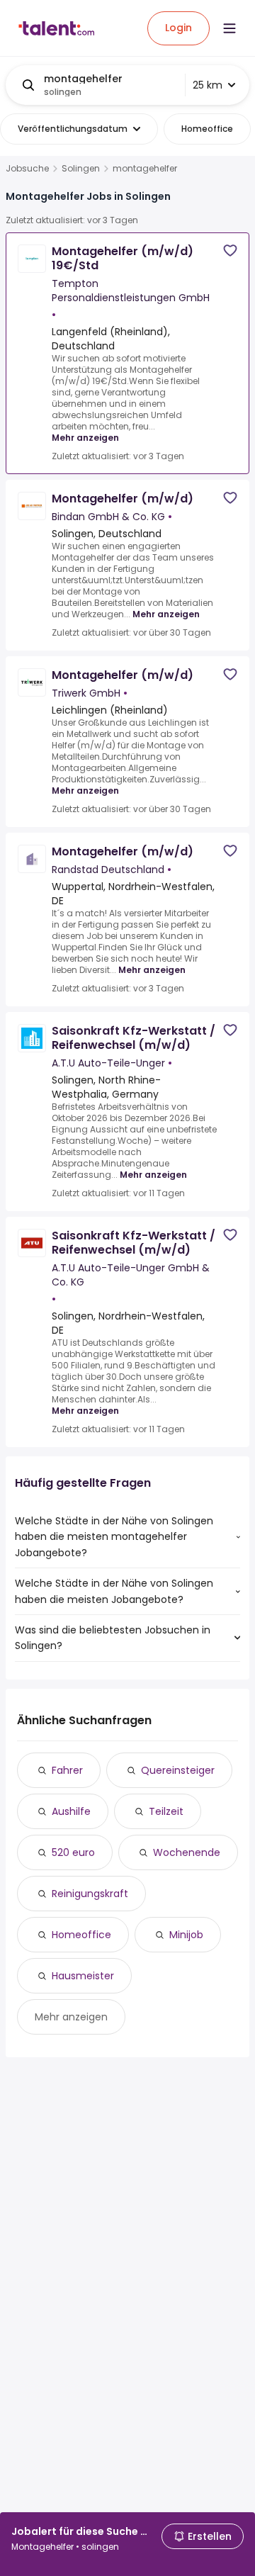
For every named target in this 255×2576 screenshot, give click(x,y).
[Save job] (230, 251)
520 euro (73, 1852)
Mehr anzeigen (85, 438)
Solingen (81, 169)
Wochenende (187, 1852)
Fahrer (67, 1770)
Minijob (186, 1935)
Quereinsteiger (178, 1770)
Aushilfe (71, 1811)
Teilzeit (166, 1811)
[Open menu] (229, 28)
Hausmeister (83, 1976)
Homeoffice (81, 1935)
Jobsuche (27, 169)
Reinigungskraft (90, 1894)
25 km (208, 85)
